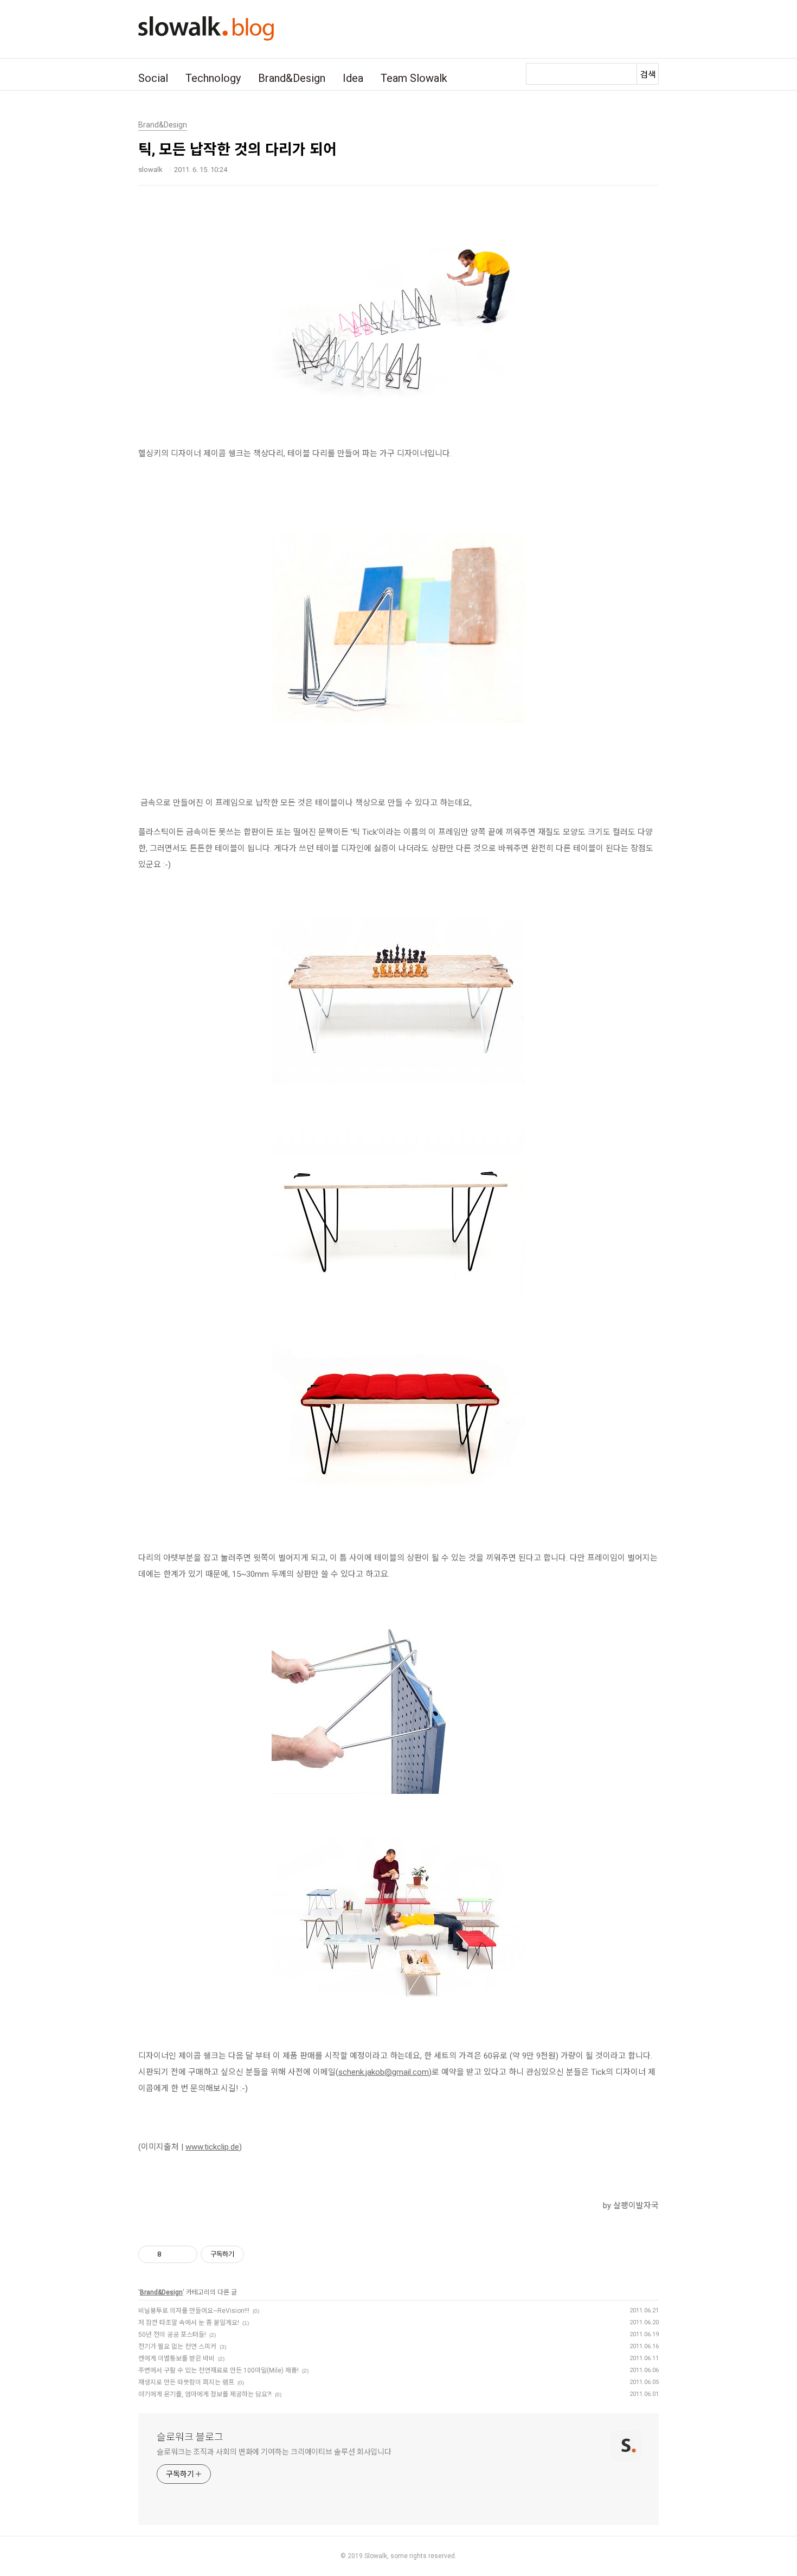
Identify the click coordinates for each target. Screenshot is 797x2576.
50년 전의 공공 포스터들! (172, 2335)
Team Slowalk (414, 78)
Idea (353, 78)
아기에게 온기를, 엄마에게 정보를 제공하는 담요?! (205, 2394)
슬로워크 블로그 (190, 2437)
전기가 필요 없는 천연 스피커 (177, 2347)
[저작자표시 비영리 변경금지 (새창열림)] (259, 2254)
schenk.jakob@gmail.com (384, 2072)
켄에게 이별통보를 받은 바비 (176, 2358)
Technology (213, 78)
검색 (648, 75)
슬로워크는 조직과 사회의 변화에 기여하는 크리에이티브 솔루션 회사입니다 (274, 2452)
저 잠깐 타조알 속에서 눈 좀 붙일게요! (189, 2323)
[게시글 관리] (185, 2254)
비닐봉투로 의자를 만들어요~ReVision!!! (194, 2311)
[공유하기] (172, 2254)
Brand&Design (292, 78)
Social (153, 78)
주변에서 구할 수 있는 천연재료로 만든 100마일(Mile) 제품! (218, 2370)
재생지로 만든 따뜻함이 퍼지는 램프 (186, 2382)
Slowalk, (377, 2556)
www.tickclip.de (212, 2147)
